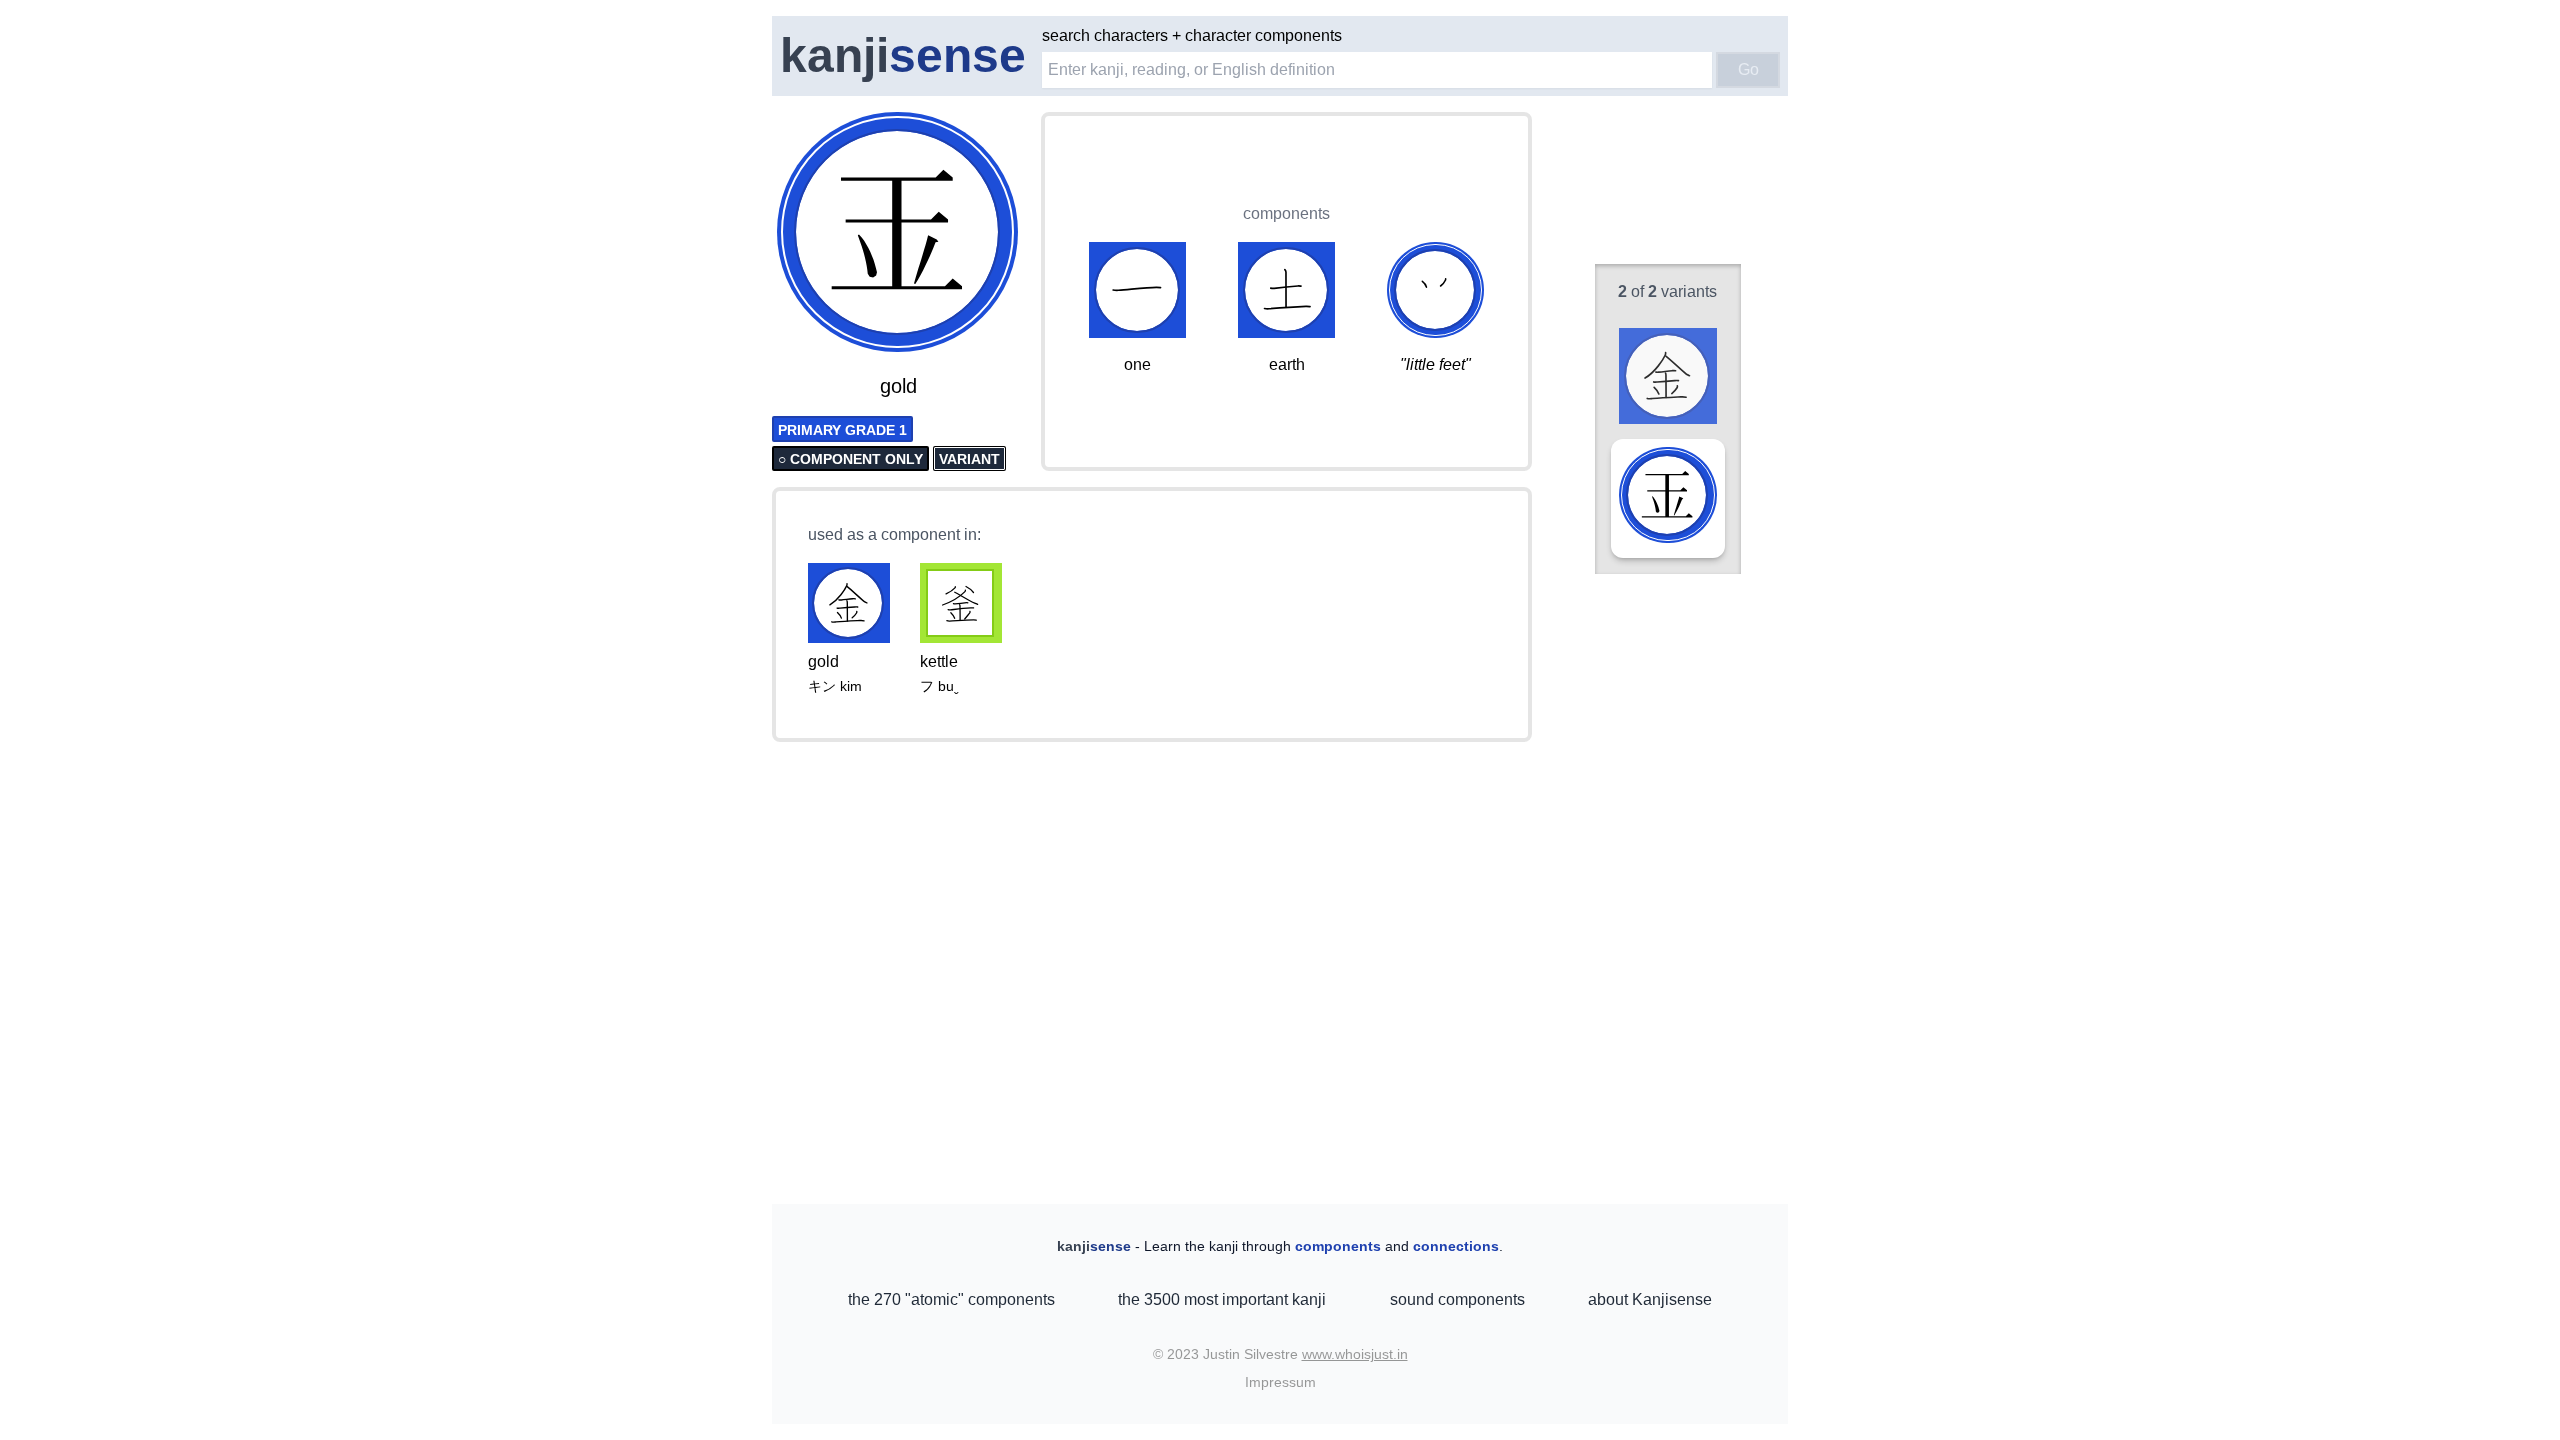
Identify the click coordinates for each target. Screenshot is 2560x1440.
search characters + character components (1192, 35)
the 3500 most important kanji (1222, 1299)
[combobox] (1377, 70)
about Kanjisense (1650, 1299)
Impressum (1280, 1382)
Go (1748, 69)
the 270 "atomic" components (951, 1299)
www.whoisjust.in (1355, 1354)
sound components (1457, 1299)
